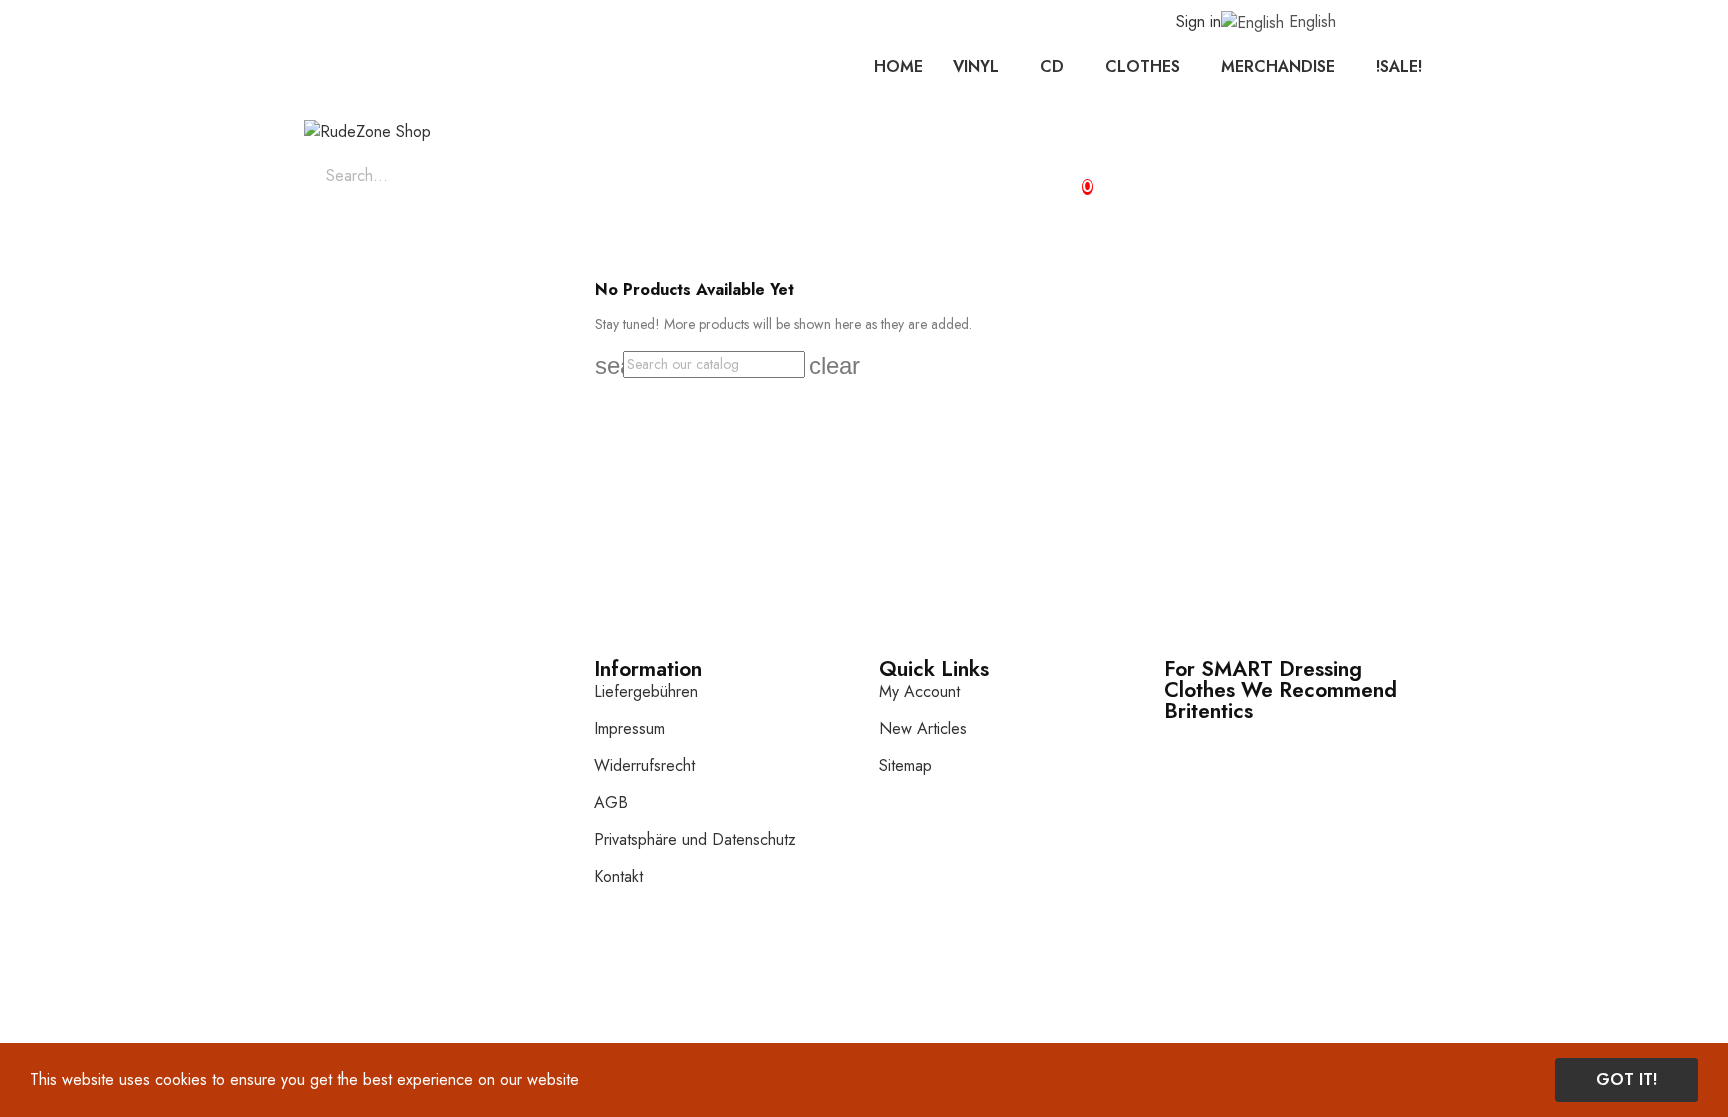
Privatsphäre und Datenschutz (695, 839)
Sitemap (905, 765)
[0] (1070, 178)
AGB (611, 802)
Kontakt (618, 876)
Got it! (1626, 1079)
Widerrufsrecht (644, 765)
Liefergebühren (646, 691)
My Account (919, 691)
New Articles (923, 728)
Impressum (629, 728)
